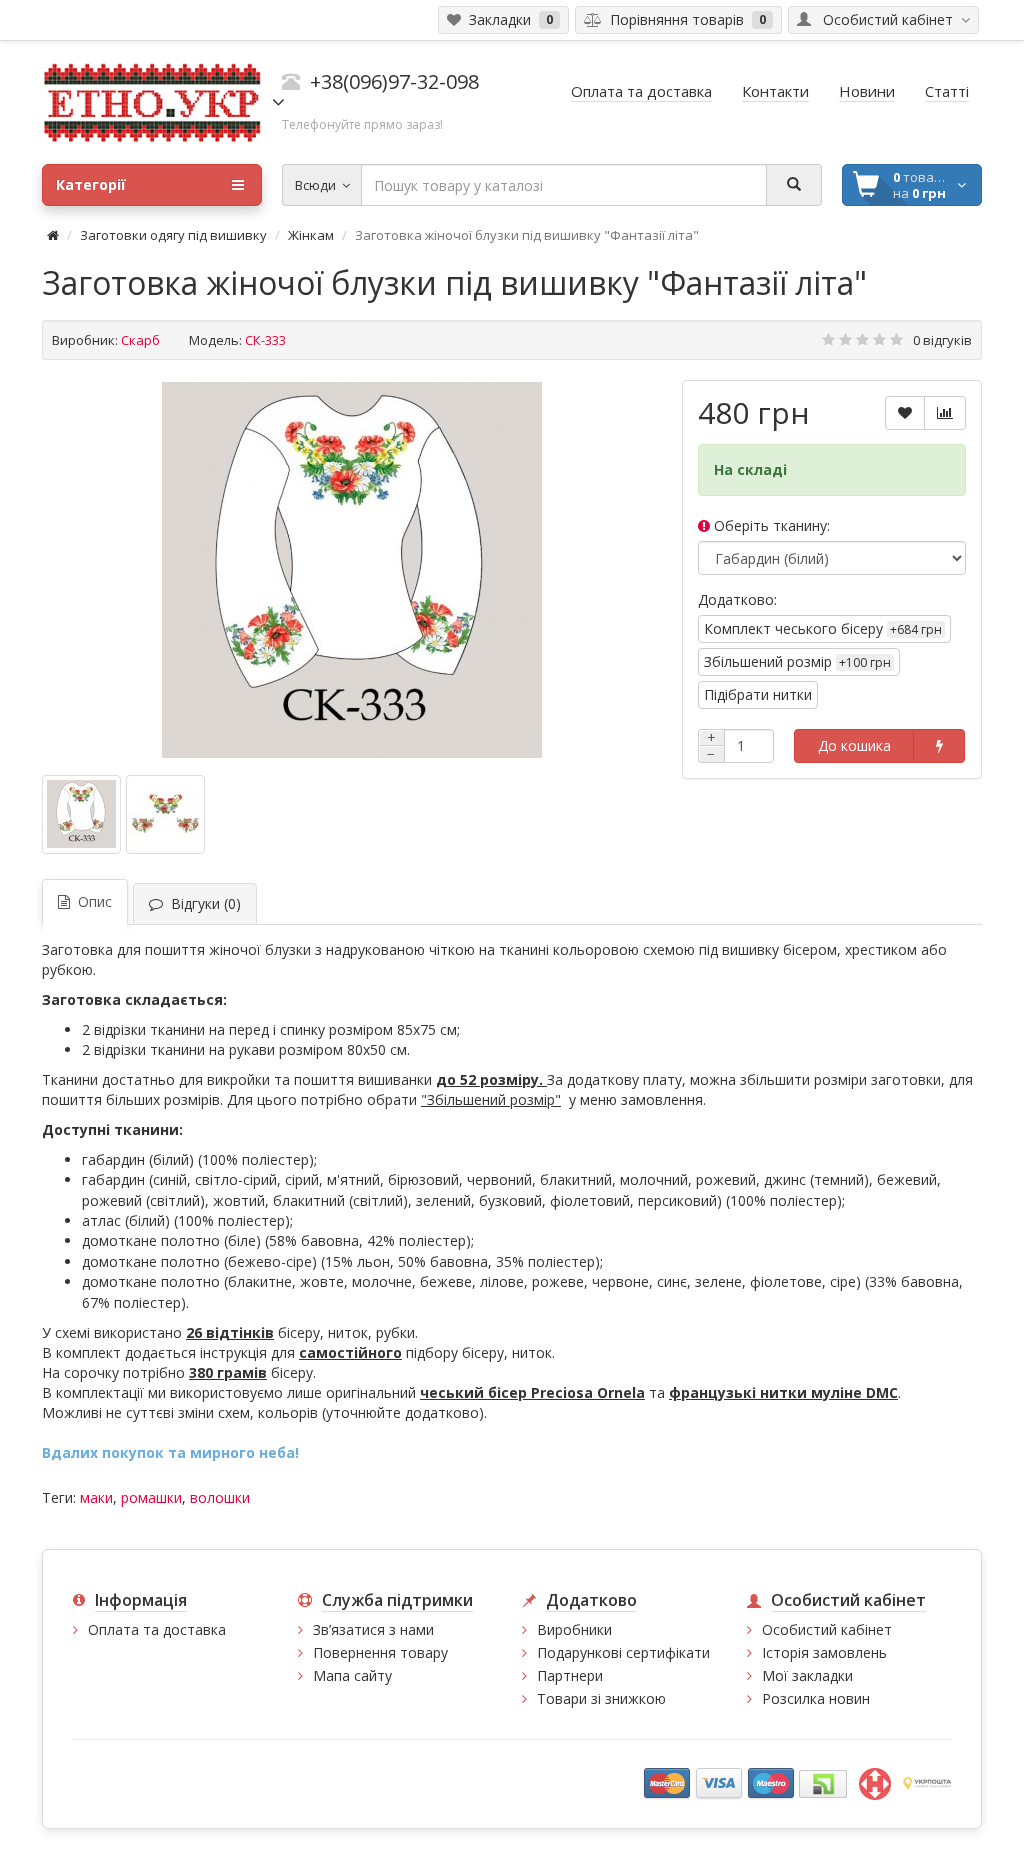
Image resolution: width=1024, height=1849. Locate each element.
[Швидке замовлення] (939, 746)
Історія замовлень (824, 1652)
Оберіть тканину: (770, 525)
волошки (220, 1497)
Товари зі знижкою (601, 1698)
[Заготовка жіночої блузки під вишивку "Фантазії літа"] (352, 570)
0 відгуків (942, 340)
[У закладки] (905, 413)
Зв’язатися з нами (373, 1629)
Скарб (140, 340)
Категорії (91, 184)
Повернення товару (380, 1652)
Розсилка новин (816, 1698)
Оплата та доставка (157, 1629)
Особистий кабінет (827, 1629)
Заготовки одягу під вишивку (173, 235)
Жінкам (311, 235)
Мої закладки (807, 1675)
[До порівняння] (945, 413)
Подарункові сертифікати (623, 1652)
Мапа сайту (352, 1675)
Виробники (574, 1629)
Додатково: (737, 599)
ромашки (151, 1497)
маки (96, 1497)
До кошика (854, 745)
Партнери (570, 1675)
